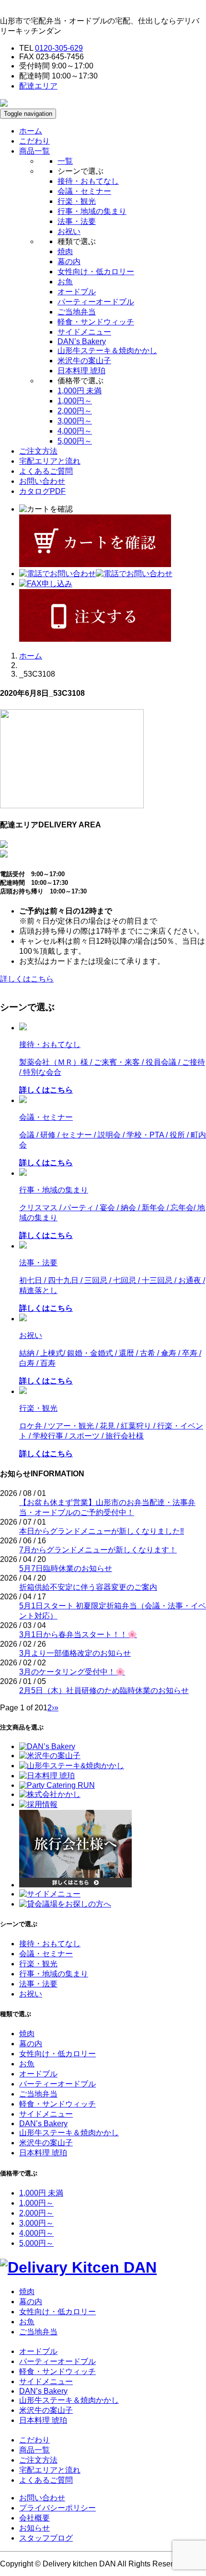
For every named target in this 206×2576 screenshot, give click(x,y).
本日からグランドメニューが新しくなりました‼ (102, 1531)
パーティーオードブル (96, 302)
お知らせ (34, 2528)
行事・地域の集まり (92, 211)
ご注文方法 (38, 451)
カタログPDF (42, 491)
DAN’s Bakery (82, 341)
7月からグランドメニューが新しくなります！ (98, 1550)
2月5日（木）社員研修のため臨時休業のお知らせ (104, 1690)
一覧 (65, 161)
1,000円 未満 (80, 391)
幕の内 (69, 262)
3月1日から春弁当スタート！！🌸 (78, 1634)
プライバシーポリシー (57, 2508)
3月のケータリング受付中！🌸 (72, 1672)
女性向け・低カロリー (96, 272)
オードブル (77, 292)
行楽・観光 (77, 201)
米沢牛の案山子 (84, 361)
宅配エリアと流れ (50, 461)
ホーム (31, 131)
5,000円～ (75, 441)
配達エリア (38, 86)
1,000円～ (75, 401)
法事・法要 (77, 221)
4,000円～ (75, 431)
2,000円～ (75, 411)
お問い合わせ (42, 481)
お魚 (65, 282)
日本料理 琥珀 (81, 371)
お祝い (69, 231)
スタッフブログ (46, 2538)
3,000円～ (75, 421)
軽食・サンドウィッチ (96, 322)
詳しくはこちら (27, 979)
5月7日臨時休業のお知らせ (66, 1568)
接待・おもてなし (88, 181)
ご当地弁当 (77, 312)
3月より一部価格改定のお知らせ (75, 1653)
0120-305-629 (59, 48)
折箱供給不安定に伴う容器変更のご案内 (88, 1587)
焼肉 (65, 251)
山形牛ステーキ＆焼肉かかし (107, 351)
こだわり (34, 141)
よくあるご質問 (46, 471)
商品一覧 (34, 2450)
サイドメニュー (84, 332)
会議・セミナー (84, 191)
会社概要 (34, 2518)
